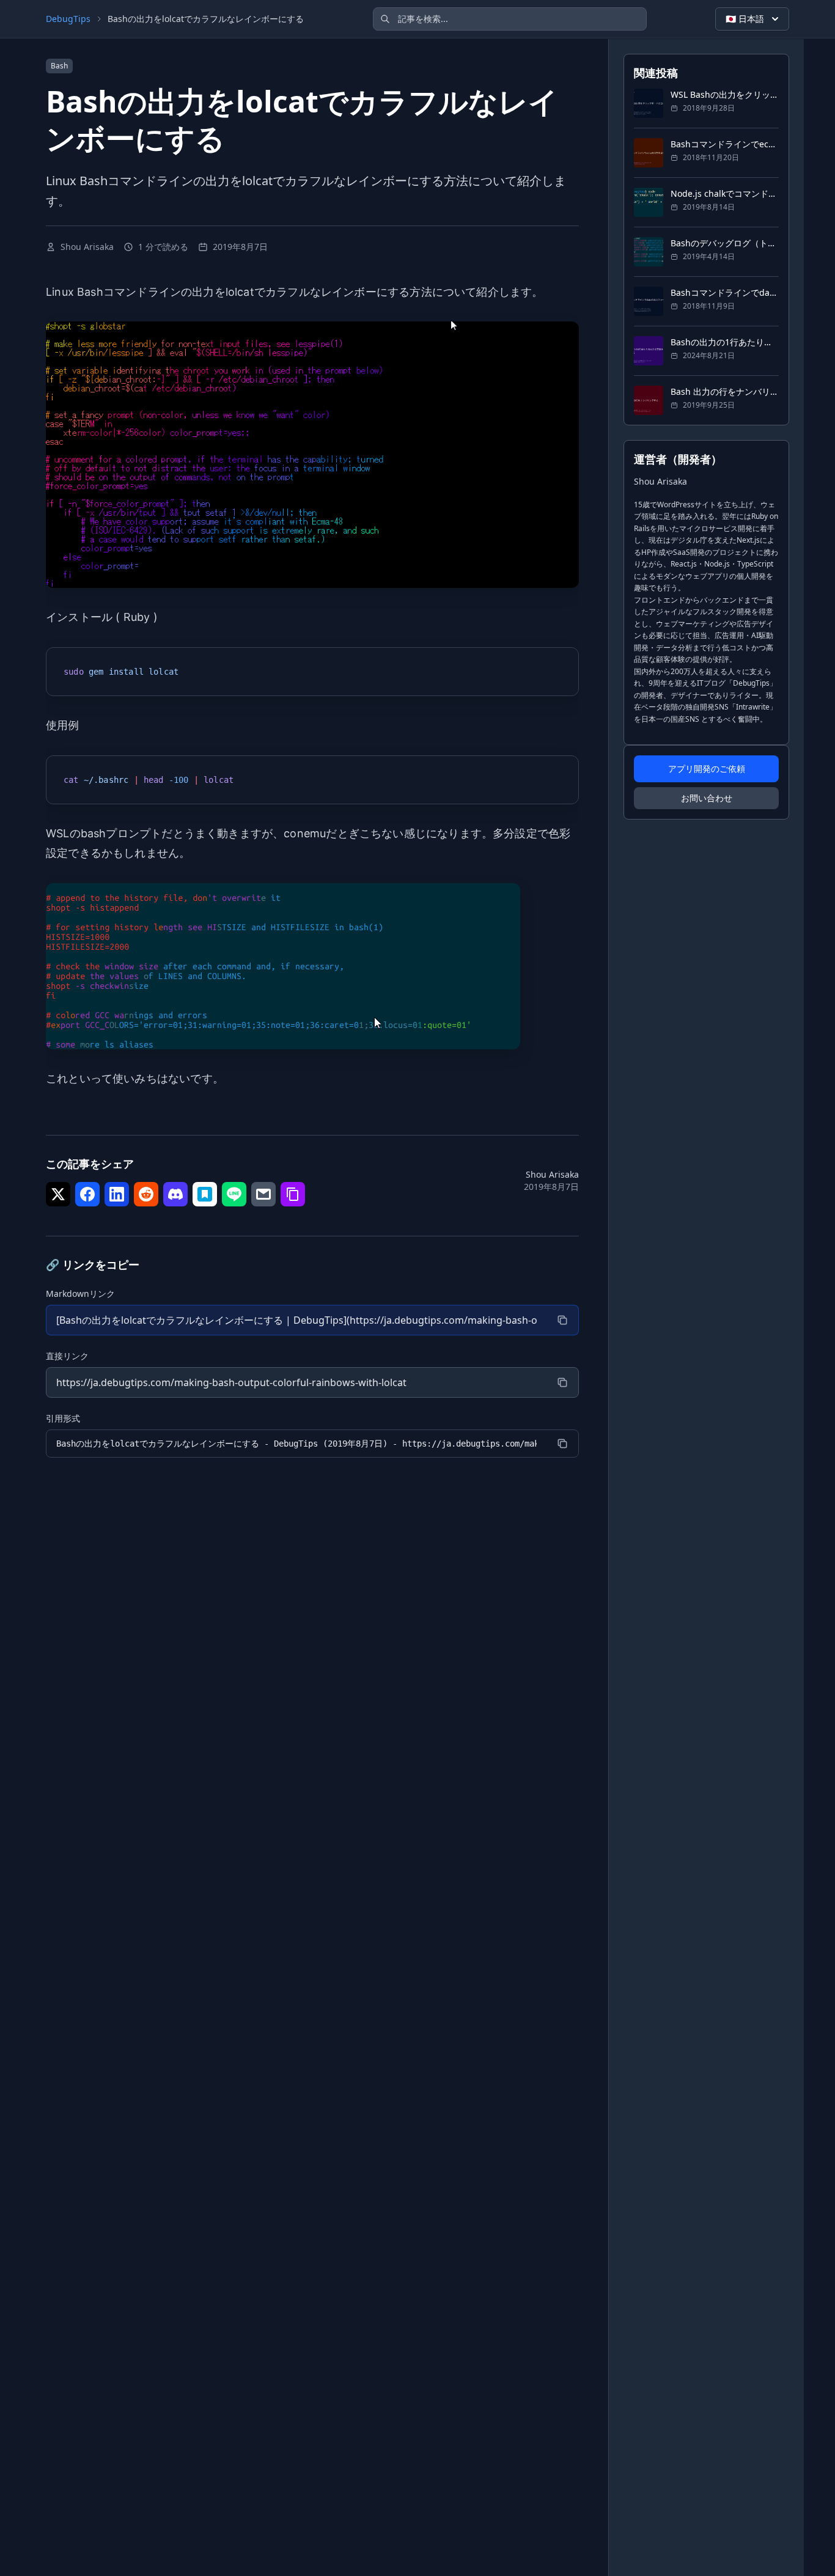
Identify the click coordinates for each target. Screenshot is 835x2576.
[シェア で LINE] (234, 1194)
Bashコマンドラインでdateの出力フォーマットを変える (725, 292)
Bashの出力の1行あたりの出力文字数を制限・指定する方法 (725, 342)
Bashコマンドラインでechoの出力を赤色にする (725, 144)
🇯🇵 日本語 (745, 19)
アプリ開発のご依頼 (707, 769)
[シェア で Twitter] (58, 1194)
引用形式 (63, 1418)
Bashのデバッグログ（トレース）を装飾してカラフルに (725, 243)
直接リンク (67, 1356)
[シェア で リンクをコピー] (293, 1194)
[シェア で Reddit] (146, 1194)
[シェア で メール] (263, 1194)
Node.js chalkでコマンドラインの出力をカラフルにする (725, 193)
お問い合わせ (707, 798)
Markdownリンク (80, 1294)
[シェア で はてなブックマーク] (205, 1194)
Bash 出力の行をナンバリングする (725, 391)
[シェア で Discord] (175, 1194)
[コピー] (562, 1320)
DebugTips (68, 19)
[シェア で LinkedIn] (117, 1194)
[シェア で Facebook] (87, 1194)
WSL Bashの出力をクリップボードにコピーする (725, 94)
